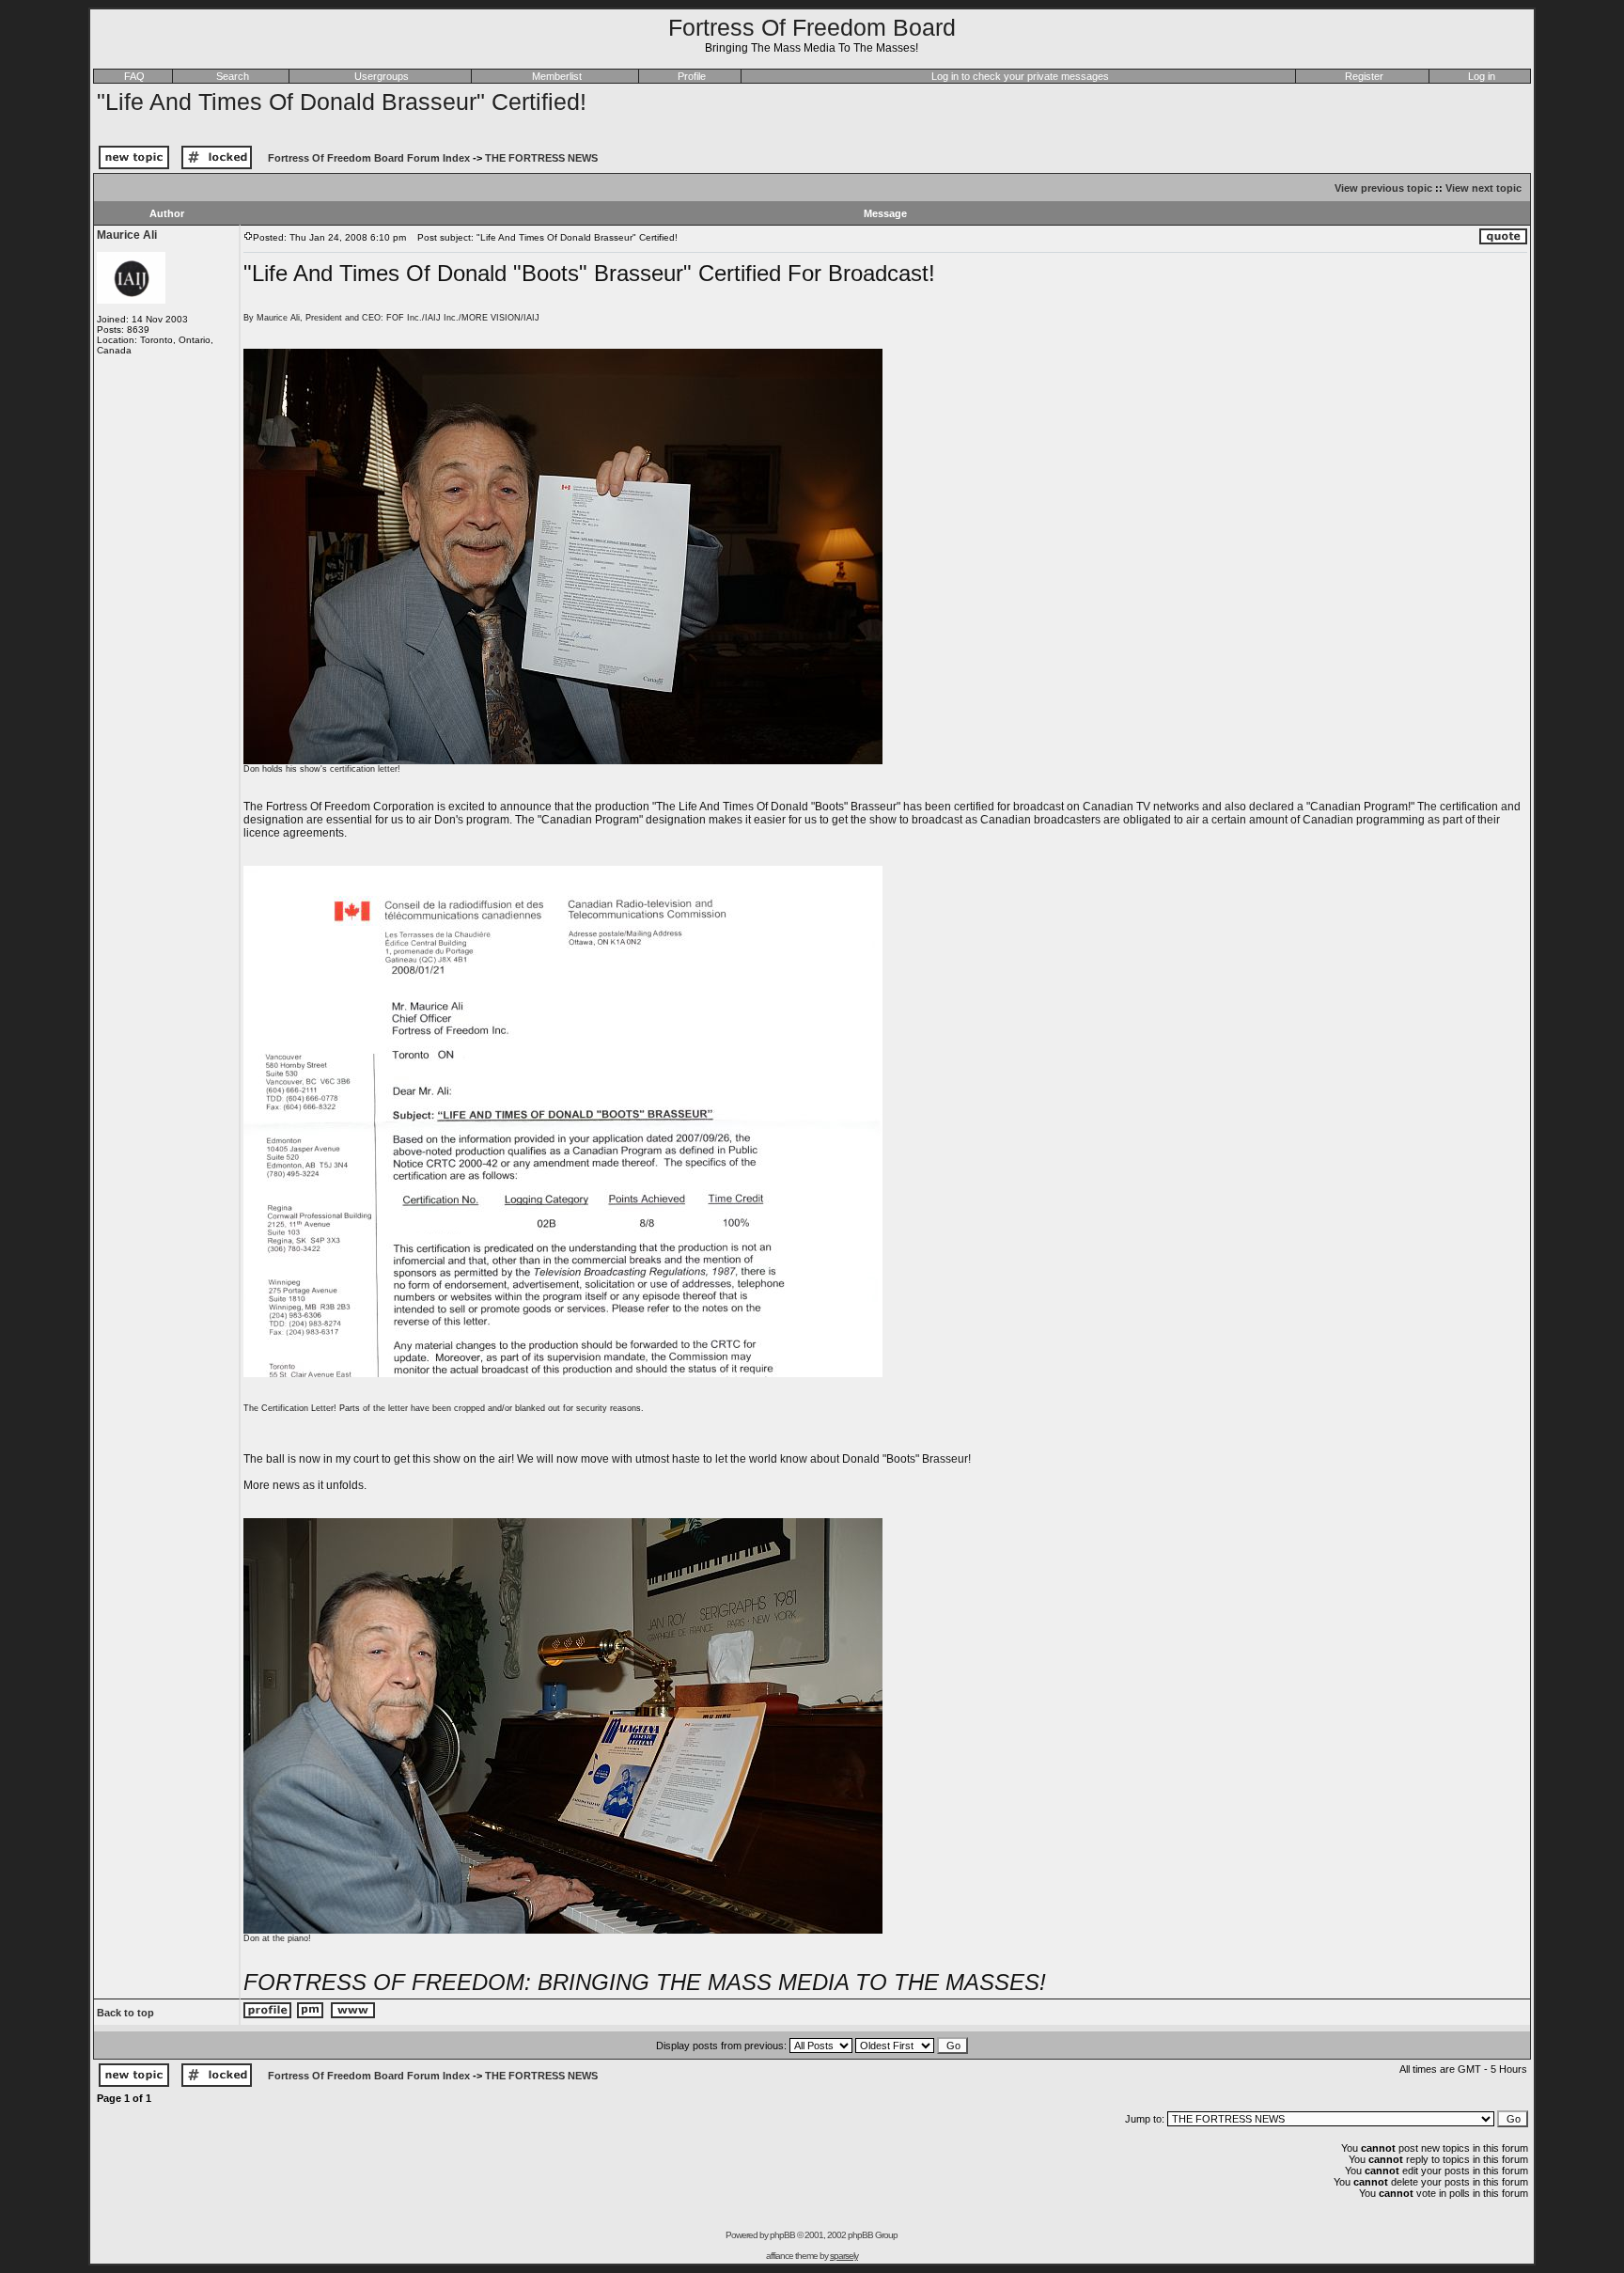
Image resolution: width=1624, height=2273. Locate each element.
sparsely (844, 2256)
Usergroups (382, 76)
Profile (692, 76)
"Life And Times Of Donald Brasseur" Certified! (342, 102)
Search (233, 76)
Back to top (125, 2013)
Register (1364, 76)
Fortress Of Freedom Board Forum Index (369, 158)
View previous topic (1383, 188)
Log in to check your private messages (1020, 76)
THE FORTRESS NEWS (541, 158)
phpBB (782, 2235)
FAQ (134, 76)
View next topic (1483, 188)
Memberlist (557, 76)
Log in (1482, 76)
